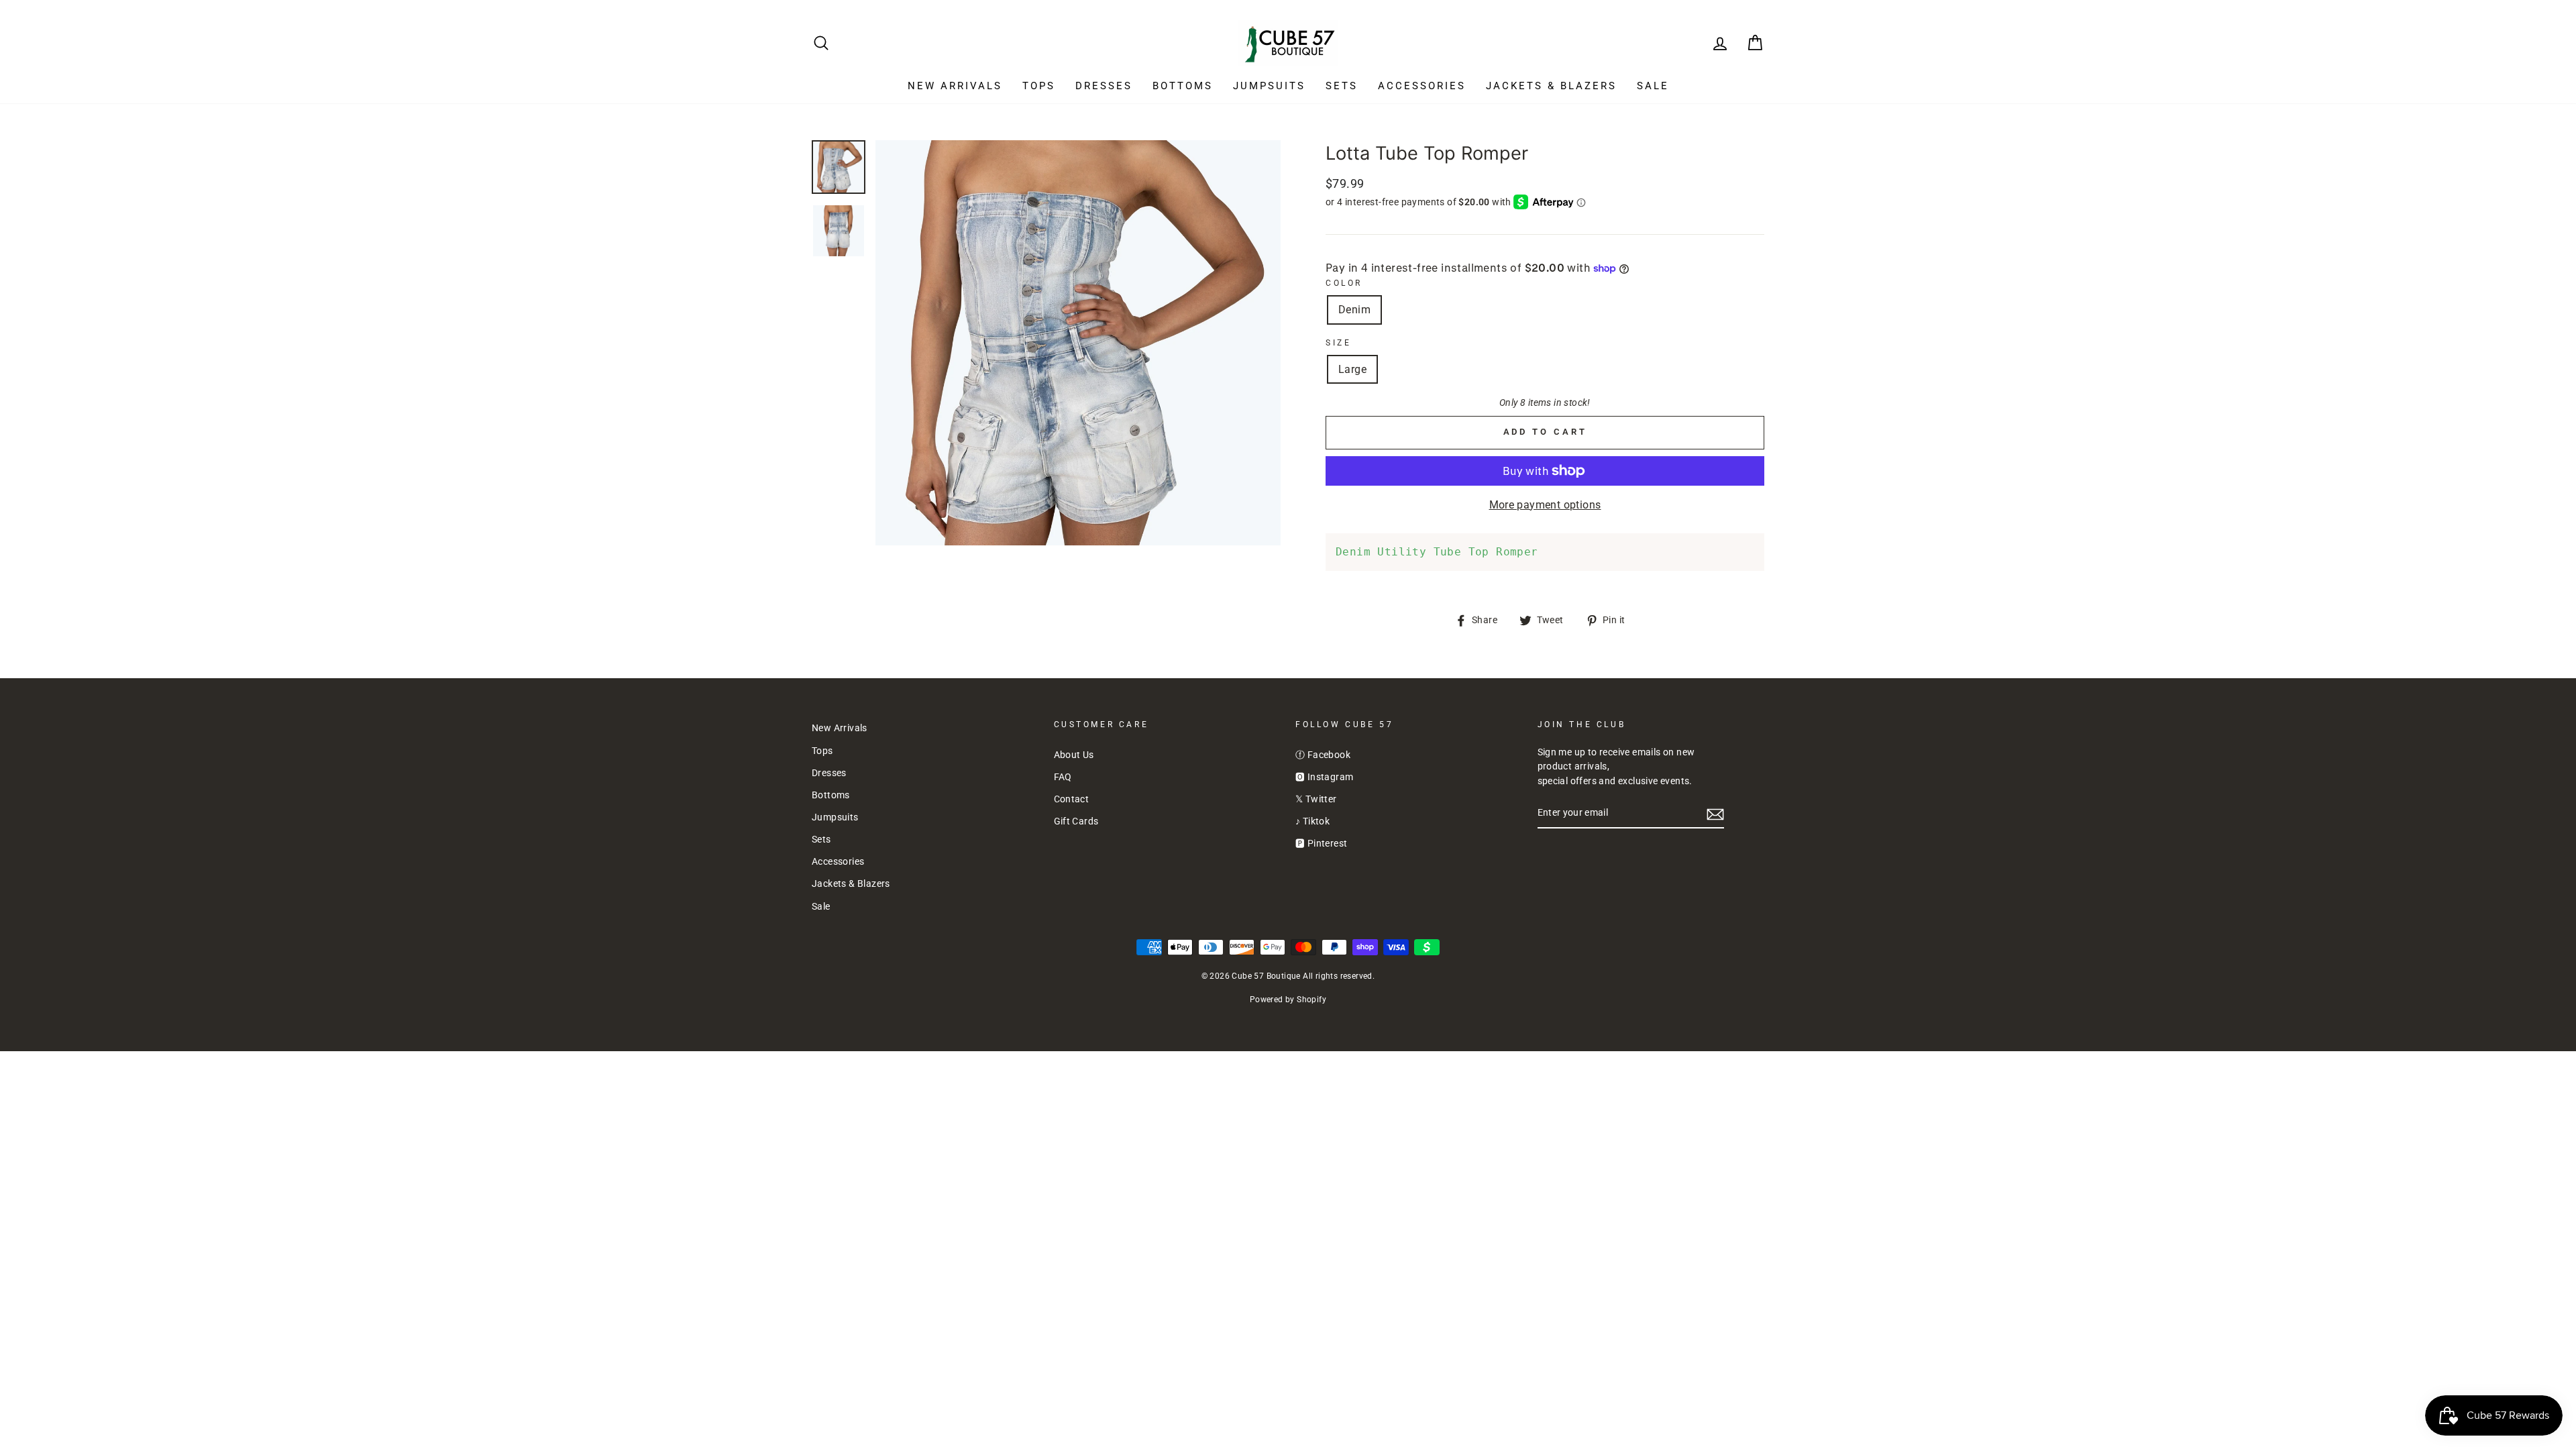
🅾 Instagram (1324, 777)
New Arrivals (955, 86)
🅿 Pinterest (1321, 843)
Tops (1039, 86)
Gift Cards (1076, 821)
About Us (1074, 755)
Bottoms (1183, 86)
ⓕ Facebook (1323, 755)
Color (1344, 283)
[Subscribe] (1715, 814)
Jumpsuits (1269, 86)
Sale (1653, 86)
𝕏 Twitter (1316, 799)
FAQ (1063, 777)
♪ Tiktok (1312, 821)
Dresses (1104, 86)
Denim (1354, 310)
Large (1352, 369)
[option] (1078, 343)
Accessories (1422, 86)
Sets (1342, 86)
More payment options (1545, 505)
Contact (1072, 799)
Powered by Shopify (1288, 1000)
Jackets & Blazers (1551, 86)
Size (1338, 343)
